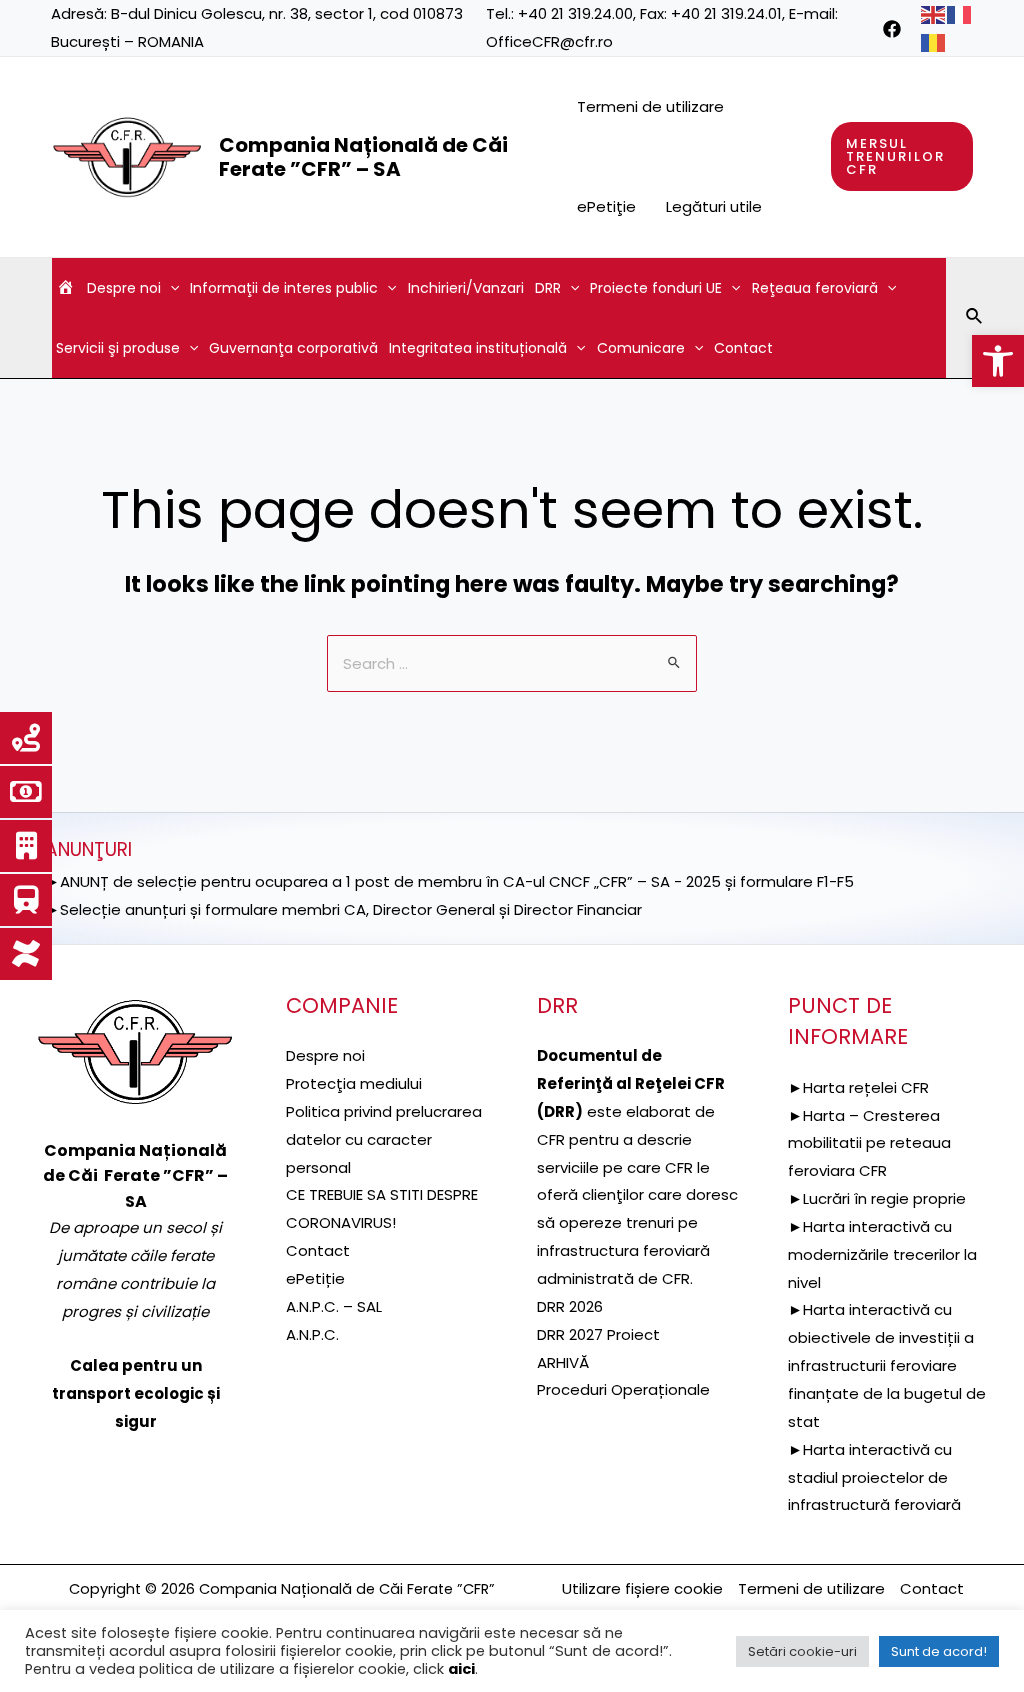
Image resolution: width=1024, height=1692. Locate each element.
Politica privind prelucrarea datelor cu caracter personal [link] (384, 1139)
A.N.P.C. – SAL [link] (334, 1306)
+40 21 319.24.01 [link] (726, 13)
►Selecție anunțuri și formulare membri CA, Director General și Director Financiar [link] (343, 909)
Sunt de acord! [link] (939, 1651)
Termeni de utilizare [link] (650, 106)
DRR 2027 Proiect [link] (598, 1334)
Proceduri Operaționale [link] (623, 1389)
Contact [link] (743, 348)
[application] (170, 288)
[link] (998, 361)
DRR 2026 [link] (570, 1306)
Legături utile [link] (714, 206)
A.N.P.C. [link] (312, 1334)
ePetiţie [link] (606, 206)
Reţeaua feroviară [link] (815, 288)
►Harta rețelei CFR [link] (858, 1087)
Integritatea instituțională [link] (478, 348)
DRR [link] (548, 288)
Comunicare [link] (641, 348)
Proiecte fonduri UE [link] (656, 288)
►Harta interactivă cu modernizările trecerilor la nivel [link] (882, 1254)
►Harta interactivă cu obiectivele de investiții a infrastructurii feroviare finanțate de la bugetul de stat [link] (887, 1365)
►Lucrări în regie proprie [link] (877, 1198)
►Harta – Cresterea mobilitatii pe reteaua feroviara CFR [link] (869, 1143)
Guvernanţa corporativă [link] (293, 348)
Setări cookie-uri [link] (802, 1651)
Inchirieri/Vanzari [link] (466, 288)
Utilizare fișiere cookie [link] (642, 1588)
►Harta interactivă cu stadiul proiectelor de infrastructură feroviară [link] (874, 1477)
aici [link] (461, 1669)
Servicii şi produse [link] (118, 348)
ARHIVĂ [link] (563, 1362)
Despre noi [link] (124, 288)
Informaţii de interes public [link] (284, 288)
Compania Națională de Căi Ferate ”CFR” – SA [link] (363, 157)
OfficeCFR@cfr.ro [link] (549, 41)
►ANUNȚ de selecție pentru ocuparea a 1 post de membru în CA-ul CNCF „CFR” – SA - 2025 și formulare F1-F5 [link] (449, 881)
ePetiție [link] (315, 1278)
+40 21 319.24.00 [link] (575, 13)
